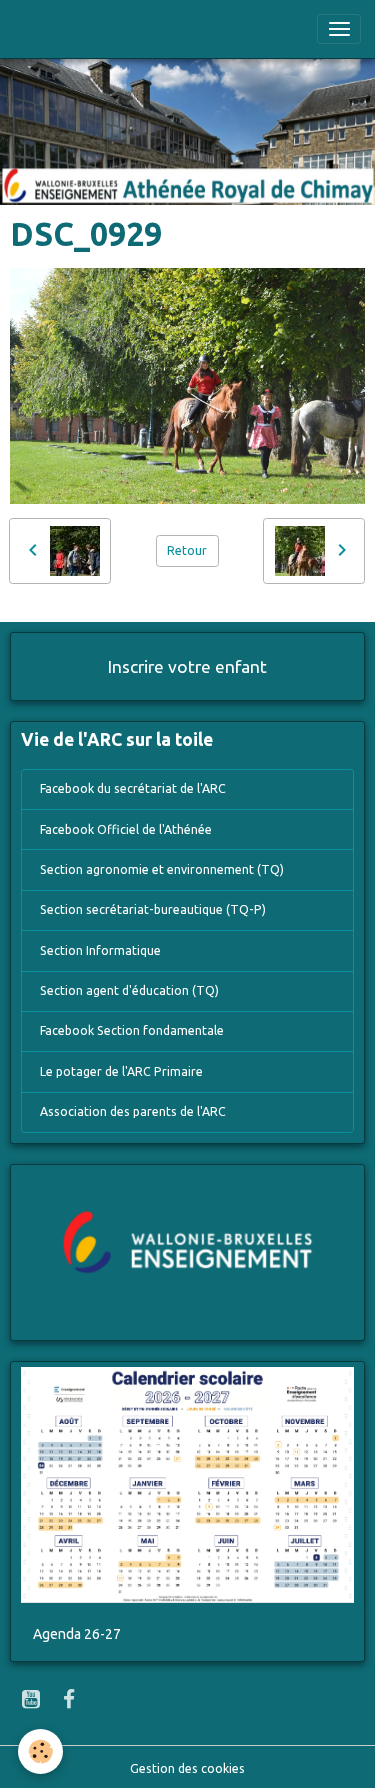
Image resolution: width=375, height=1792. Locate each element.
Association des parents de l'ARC (133, 1111)
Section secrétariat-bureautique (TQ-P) (153, 909)
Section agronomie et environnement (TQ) (162, 869)
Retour (187, 550)
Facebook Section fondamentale (132, 1030)
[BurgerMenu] (339, 29)
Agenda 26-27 (77, 1634)
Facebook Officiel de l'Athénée (126, 829)
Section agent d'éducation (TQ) (129, 990)
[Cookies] (40, 1751)
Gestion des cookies (187, 1768)
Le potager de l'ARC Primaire (121, 1071)
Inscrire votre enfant (187, 666)
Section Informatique (100, 950)
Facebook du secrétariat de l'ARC (133, 788)
